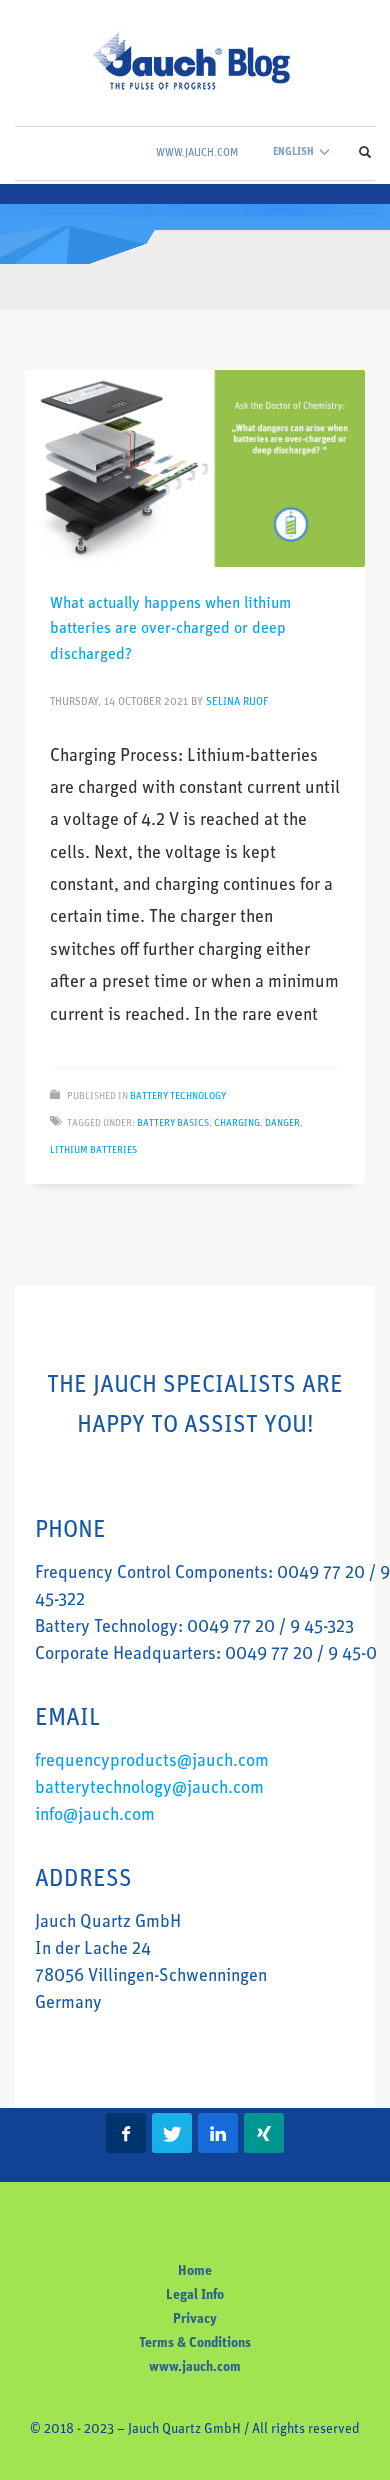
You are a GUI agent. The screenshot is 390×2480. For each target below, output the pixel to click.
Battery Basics (173, 1123)
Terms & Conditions (195, 2343)
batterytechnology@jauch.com (149, 1789)
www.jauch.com (195, 2367)
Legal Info (195, 2295)
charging (237, 1123)
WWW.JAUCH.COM (197, 153)
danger (282, 1123)
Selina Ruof (237, 702)
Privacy (195, 2319)
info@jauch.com (95, 1816)
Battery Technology (178, 1096)
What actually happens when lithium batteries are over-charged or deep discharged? (170, 629)
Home (195, 2271)
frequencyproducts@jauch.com (152, 1762)
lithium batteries (93, 1150)
